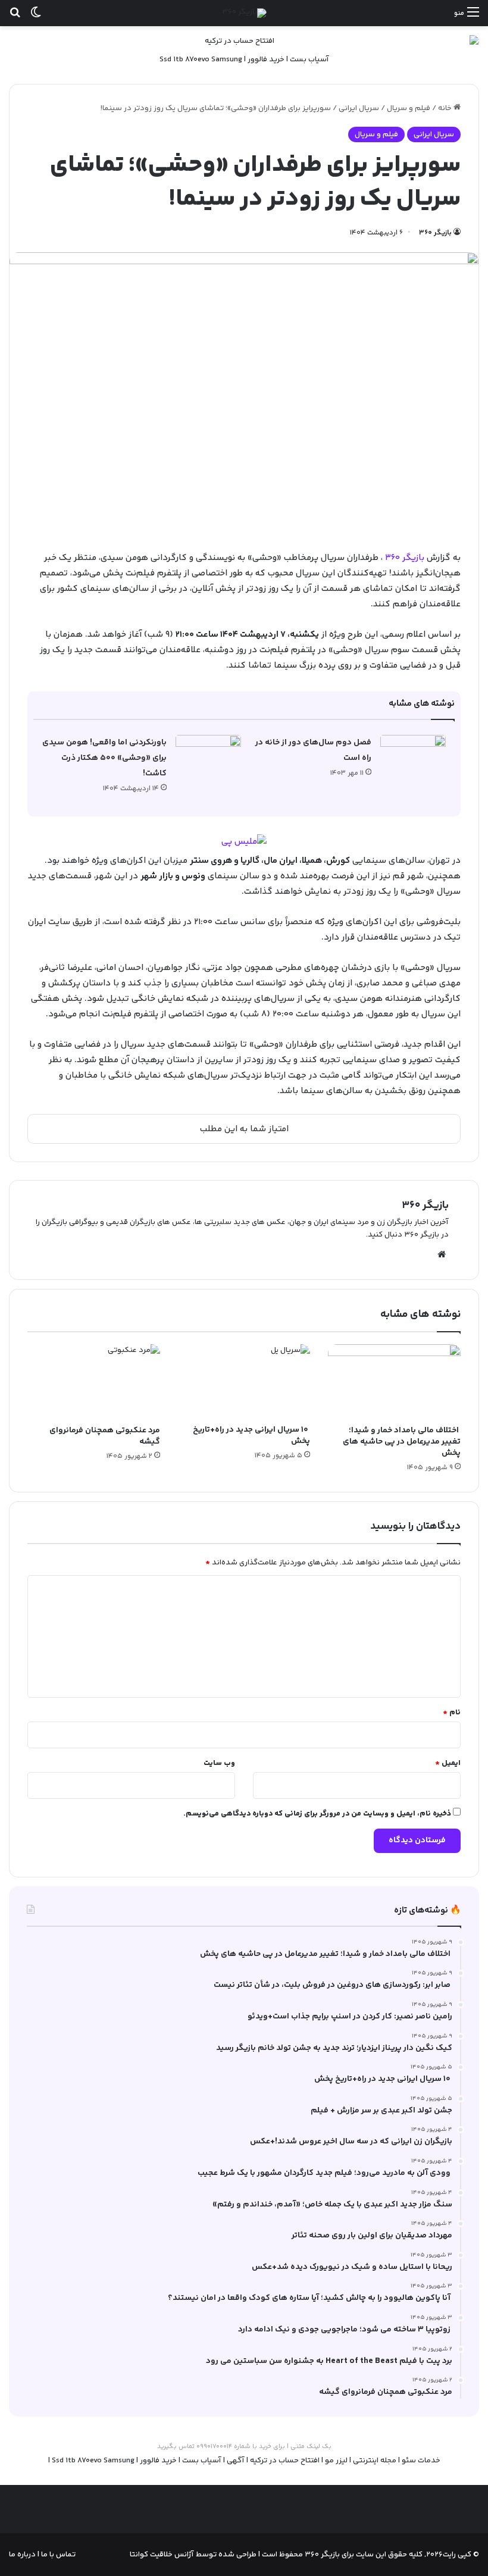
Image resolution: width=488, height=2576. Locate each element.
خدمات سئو (421, 2461)
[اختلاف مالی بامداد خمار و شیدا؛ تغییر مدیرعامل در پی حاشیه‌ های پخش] (394, 1382)
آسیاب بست (309, 60)
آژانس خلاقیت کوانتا (162, 2555)
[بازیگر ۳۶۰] (244, 13)
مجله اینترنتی (375, 2461)
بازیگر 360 (405, 558)
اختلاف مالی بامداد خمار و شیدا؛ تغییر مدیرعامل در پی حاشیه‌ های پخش (402, 1442)
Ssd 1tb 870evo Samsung (201, 60)
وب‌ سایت (219, 1763)
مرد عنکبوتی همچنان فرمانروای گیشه (105, 1436)
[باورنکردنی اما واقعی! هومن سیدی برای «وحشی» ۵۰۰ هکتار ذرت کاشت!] (208, 757)
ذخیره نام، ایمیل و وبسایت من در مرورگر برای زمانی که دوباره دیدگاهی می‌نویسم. (317, 1814)
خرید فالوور (266, 60)
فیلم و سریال (409, 108)
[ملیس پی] (244, 842)
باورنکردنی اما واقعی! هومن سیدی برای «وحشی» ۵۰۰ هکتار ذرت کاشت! (104, 758)
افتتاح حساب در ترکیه (285, 2461)
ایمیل (448, 1763)
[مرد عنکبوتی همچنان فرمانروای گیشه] (94, 1382)
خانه (446, 108)
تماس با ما (57, 2555)
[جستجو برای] (15, 18)
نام (452, 1713)
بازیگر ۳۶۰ (435, 233)
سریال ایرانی (359, 108)
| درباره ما (24, 2555)
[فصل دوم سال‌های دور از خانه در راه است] (413, 757)
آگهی (236, 2461)
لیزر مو (336, 2461)
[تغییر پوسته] (36, 18)
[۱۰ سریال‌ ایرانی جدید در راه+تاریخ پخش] (244, 1381)
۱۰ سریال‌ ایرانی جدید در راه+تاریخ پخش (251, 1436)
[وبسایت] (442, 1254)
